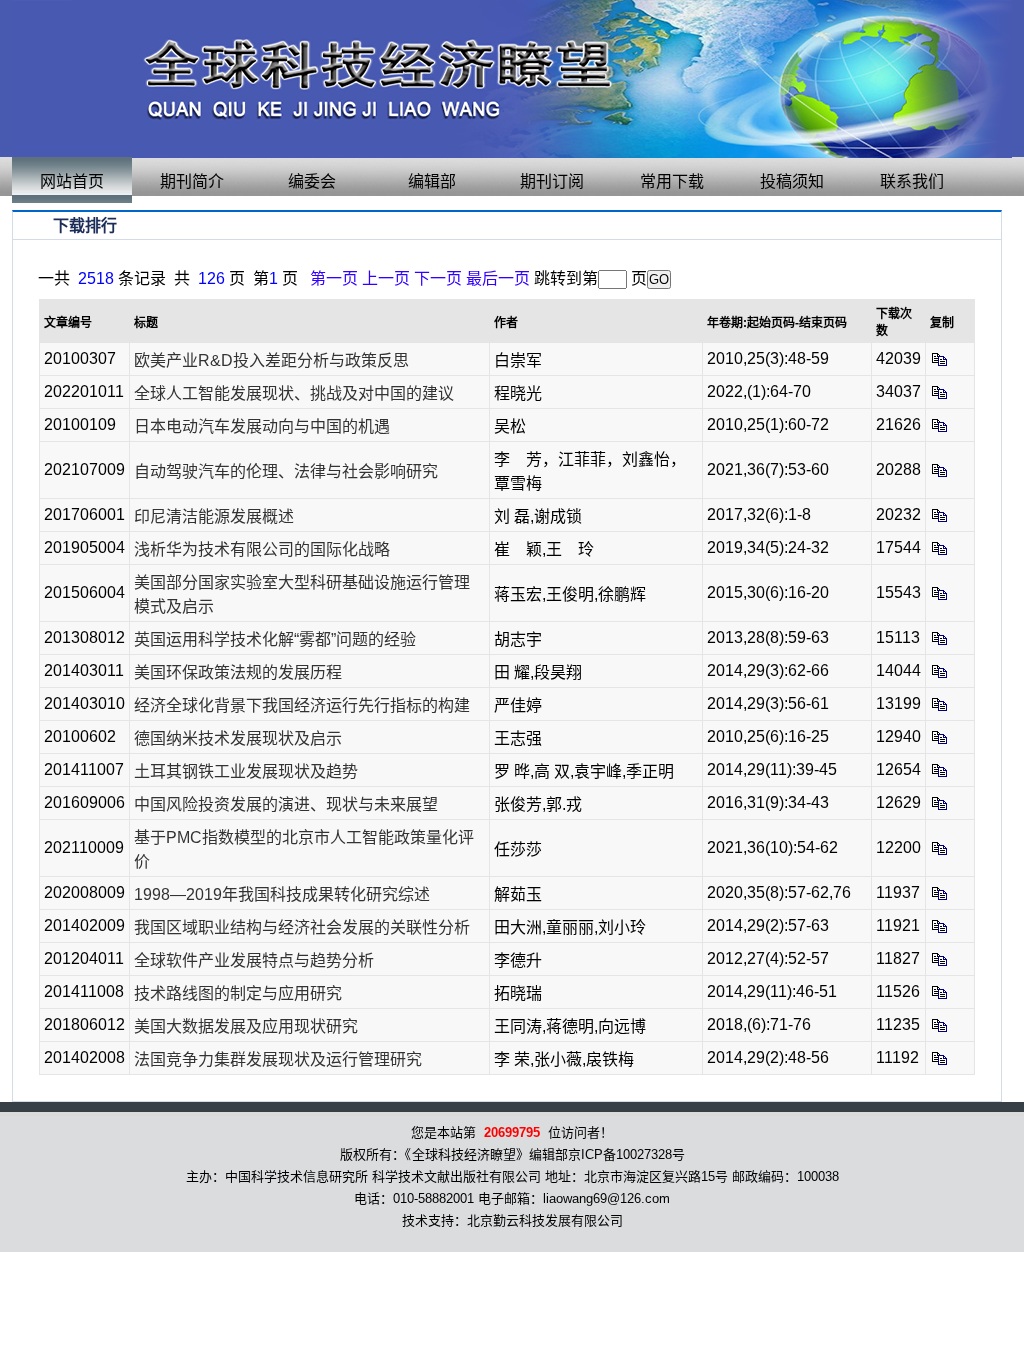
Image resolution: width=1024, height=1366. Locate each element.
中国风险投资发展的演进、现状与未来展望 (286, 804)
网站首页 (72, 181)
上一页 (386, 278)
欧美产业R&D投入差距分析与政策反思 (271, 360)
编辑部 (432, 181)
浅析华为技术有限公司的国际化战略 (262, 549)
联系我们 (912, 181)
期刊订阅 (552, 181)
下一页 (438, 278)
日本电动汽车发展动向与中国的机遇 (262, 426)
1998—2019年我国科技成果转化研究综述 (282, 894)
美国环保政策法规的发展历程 (238, 672)
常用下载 (672, 181)
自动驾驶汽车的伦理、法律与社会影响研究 (286, 471)
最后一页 (498, 278)
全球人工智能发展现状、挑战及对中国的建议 (294, 393)
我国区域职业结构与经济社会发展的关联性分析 (302, 927)
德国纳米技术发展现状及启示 (238, 738)
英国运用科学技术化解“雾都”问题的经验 (275, 639)
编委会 (312, 181)
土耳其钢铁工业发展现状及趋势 (246, 771)
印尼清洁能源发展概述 (214, 516)
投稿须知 (792, 181)
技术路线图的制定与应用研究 (238, 993)
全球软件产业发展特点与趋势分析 (254, 960)
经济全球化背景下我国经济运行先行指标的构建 (302, 705)
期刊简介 (192, 181)
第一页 (334, 278)
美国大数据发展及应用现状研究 (246, 1026)
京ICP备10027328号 (626, 1154)
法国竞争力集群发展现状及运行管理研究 (278, 1059)
